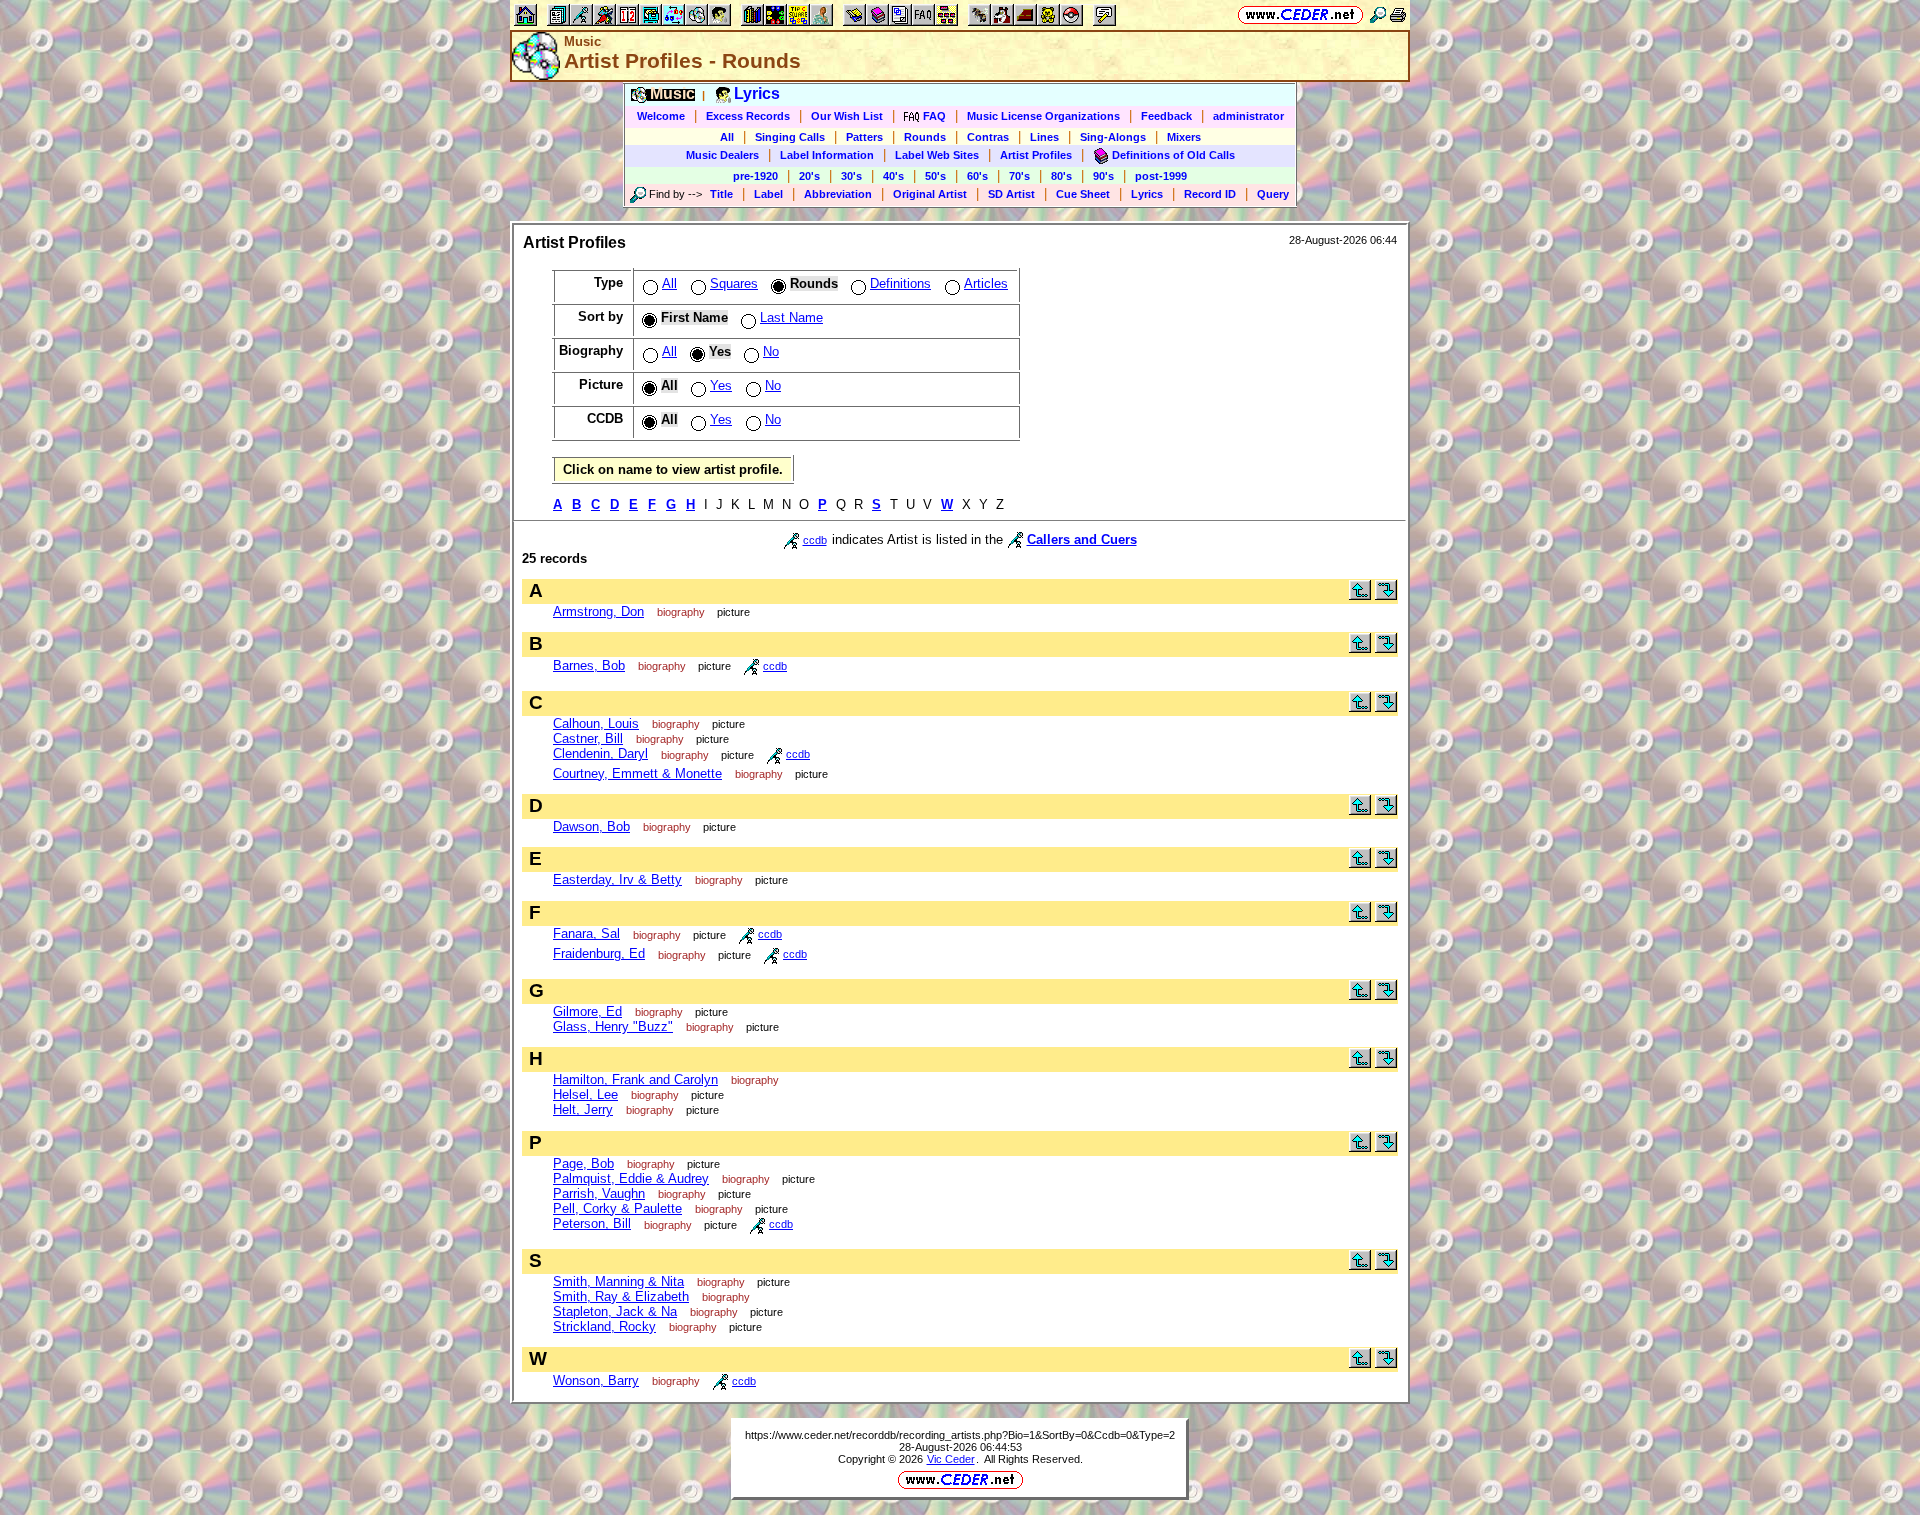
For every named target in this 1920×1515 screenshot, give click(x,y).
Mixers (1184, 137)
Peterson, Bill (592, 1223)
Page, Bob (583, 1163)
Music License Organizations (1043, 116)
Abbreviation (838, 194)
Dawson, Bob (591, 826)
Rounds (925, 137)
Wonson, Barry (596, 1380)
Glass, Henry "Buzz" (613, 1026)
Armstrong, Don (598, 611)
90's (1103, 176)
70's (1019, 176)
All (727, 137)
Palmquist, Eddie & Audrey (631, 1178)
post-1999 (1161, 176)
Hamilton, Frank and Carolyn (635, 1079)
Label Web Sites (937, 155)
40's (893, 176)
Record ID (1210, 194)
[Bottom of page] (1386, 595)
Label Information (827, 155)
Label (768, 194)
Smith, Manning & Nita (618, 1281)
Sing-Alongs (1113, 137)
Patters (864, 137)
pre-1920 (755, 176)
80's (1061, 176)
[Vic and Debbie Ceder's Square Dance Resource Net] (1300, 14)
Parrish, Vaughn (599, 1193)
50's (935, 176)
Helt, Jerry (583, 1109)
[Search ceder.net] (1378, 14)
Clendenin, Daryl (600, 753)
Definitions (900, 283)
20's (809, 176)
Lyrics (1147, 194)
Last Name (791, 317)
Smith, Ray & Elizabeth (621, 1296)
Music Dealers (722, 155)
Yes (721, 385)
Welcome (661, 116)
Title (721, 194)
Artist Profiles (1036, 155)
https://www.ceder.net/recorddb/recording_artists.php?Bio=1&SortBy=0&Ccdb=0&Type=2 (960, 1435)
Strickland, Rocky (604, 1326)
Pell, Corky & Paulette (617, 1208)
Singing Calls (790, 137)
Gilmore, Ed (587, 1011)
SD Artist (1011, 194)
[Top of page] (1360, 595)
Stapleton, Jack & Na (615, 1311)
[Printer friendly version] (1398, 14)
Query (1273, 194)
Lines (1044, 137)
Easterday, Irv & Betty (617, 879)
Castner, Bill (588, 738)
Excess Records (748, 116)
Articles (986, 283)
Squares (734, 283)
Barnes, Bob (589, 665)
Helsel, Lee (585, 1094)
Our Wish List (847, 116)
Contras (988, 137)
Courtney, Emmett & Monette (637, 773)
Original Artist (930, 194)
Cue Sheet (1083, 194)
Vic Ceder (951, 1459)
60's (977, 176)
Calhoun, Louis (596, 723)
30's (851, 176)
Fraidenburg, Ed (599, 953)
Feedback (1166, 116)
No (771, 351)
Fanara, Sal (586, 933)
